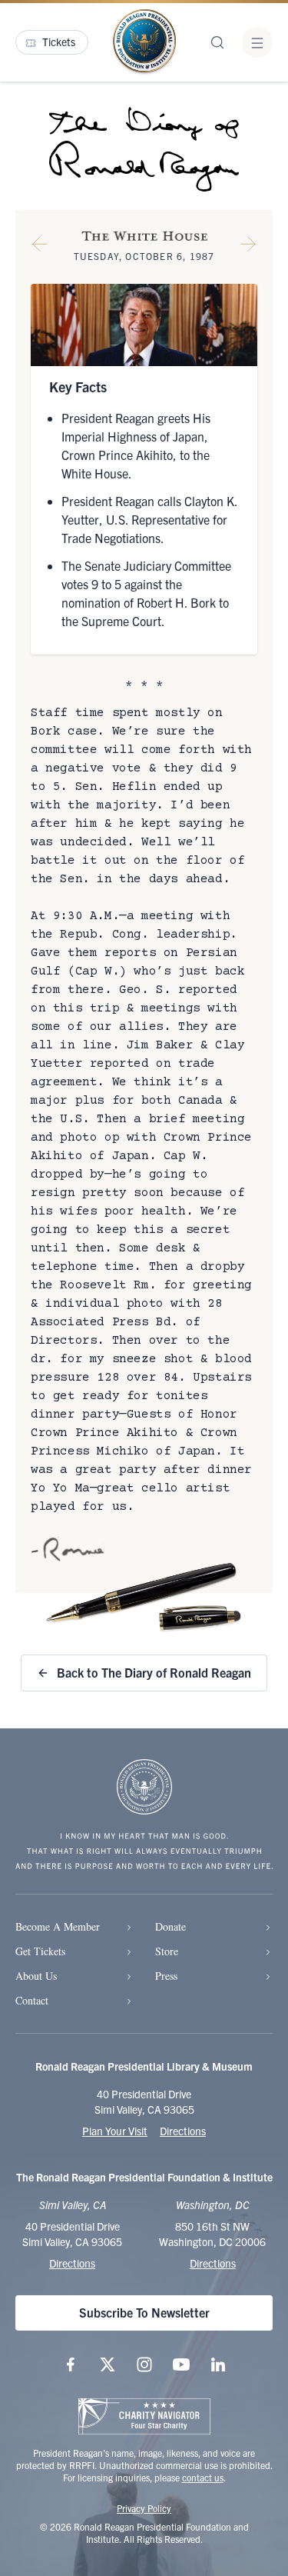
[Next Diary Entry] (248, 247)
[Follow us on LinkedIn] (218, 2364)
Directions (183, 2131)
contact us (203, 2477)
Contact (32, 2000)
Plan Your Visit (115, 2131)
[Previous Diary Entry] (40, 247)
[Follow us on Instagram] (144, 2364)
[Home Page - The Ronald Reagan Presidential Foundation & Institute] (144, 42)
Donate (170, 1926)
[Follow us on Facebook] (71, 2364)
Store (167, 1951)
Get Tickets (40, 1951)
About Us (36, 1976)
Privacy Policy (144, 2508)
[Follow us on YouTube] (181, 2364)
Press (166, 1976)
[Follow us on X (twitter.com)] (108, 2364)
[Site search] (217, 42)
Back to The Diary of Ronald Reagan (154, 1672)
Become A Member (58, 1926)
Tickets (59, 42)
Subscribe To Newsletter (144, 2312)
